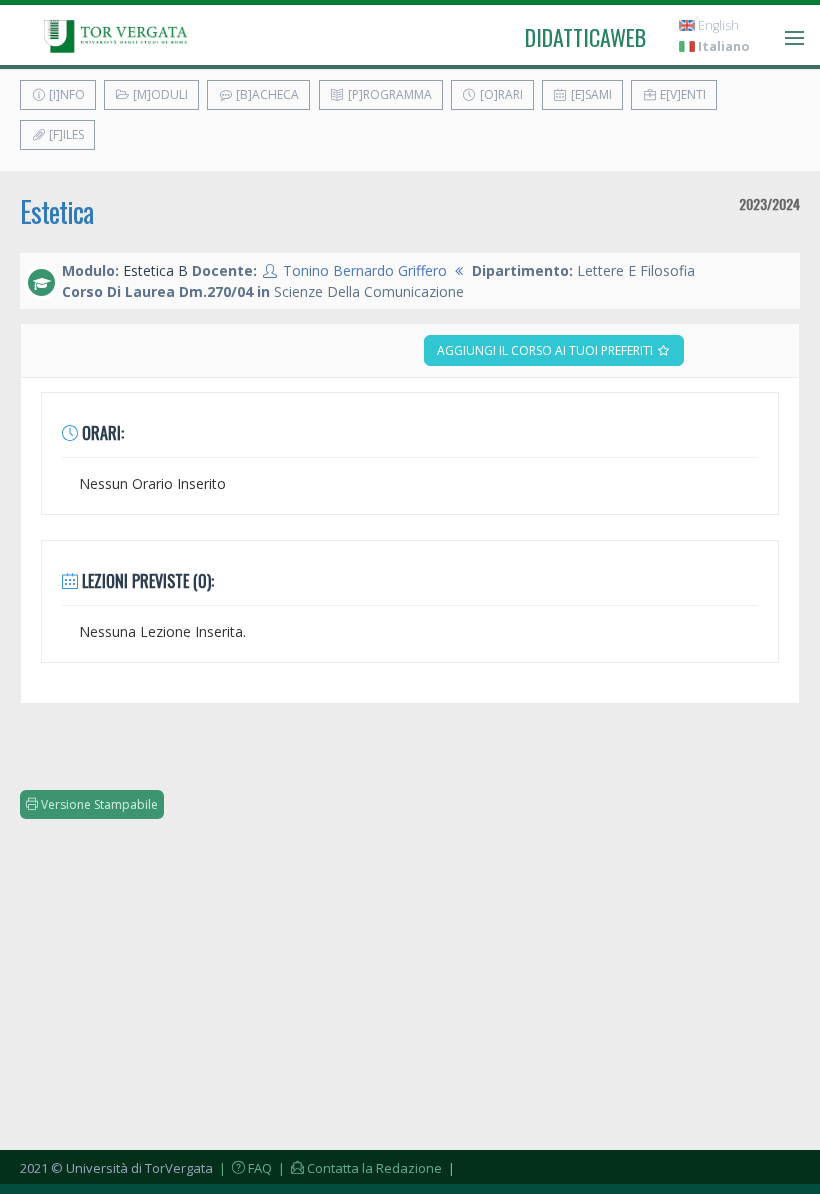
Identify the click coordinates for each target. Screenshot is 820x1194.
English (717, 25)
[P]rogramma (388, 94)
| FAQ (244, 1168)
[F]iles (65, 134)
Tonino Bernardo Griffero (365, 270)
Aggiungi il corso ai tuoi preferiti (546, 350)
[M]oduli (159, 94)
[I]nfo (65, 94)
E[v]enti (681, 94)
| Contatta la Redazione (358, 1168)
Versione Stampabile (98, 804)
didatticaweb (585, 37)
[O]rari (500, 94)
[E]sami (590, 94)
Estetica (56, 211)
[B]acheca (266, 94)
